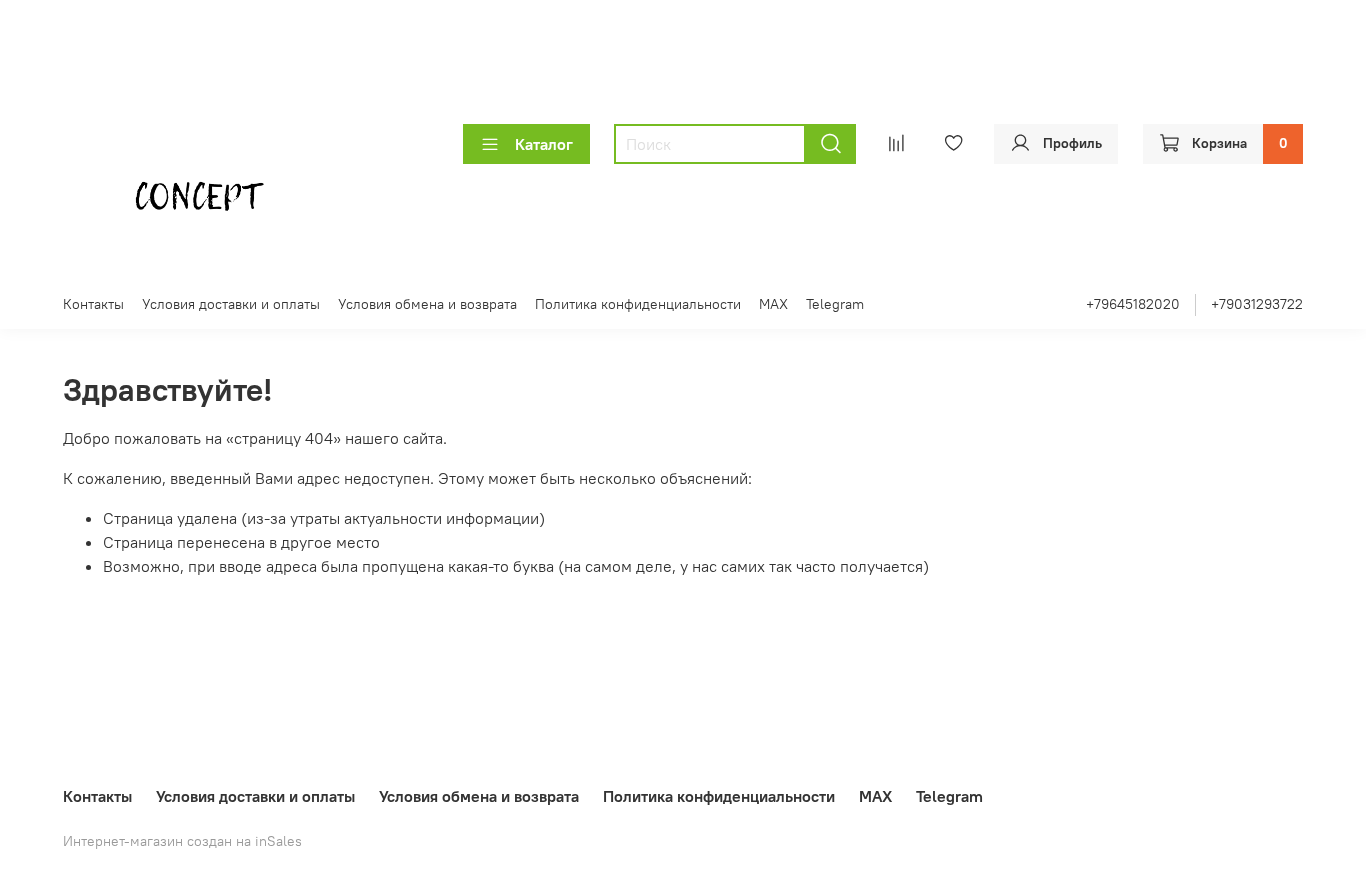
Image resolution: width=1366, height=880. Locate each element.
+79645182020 (1133, 304)
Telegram (835, 304)
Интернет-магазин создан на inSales (182, 841)
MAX (773, 304)
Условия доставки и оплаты (231, 304)
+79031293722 (1257, 304)
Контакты (93, 304)
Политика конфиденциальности (638, 304)
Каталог (544, 144)
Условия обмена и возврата (427, 304)
